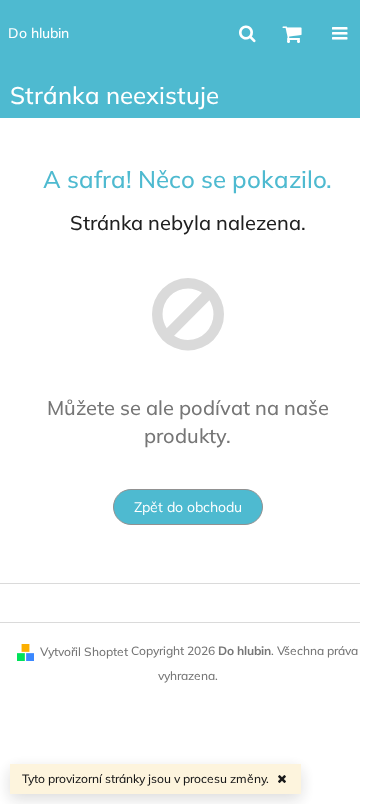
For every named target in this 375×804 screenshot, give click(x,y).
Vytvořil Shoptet (84, 651)
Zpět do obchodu (188, 507)
